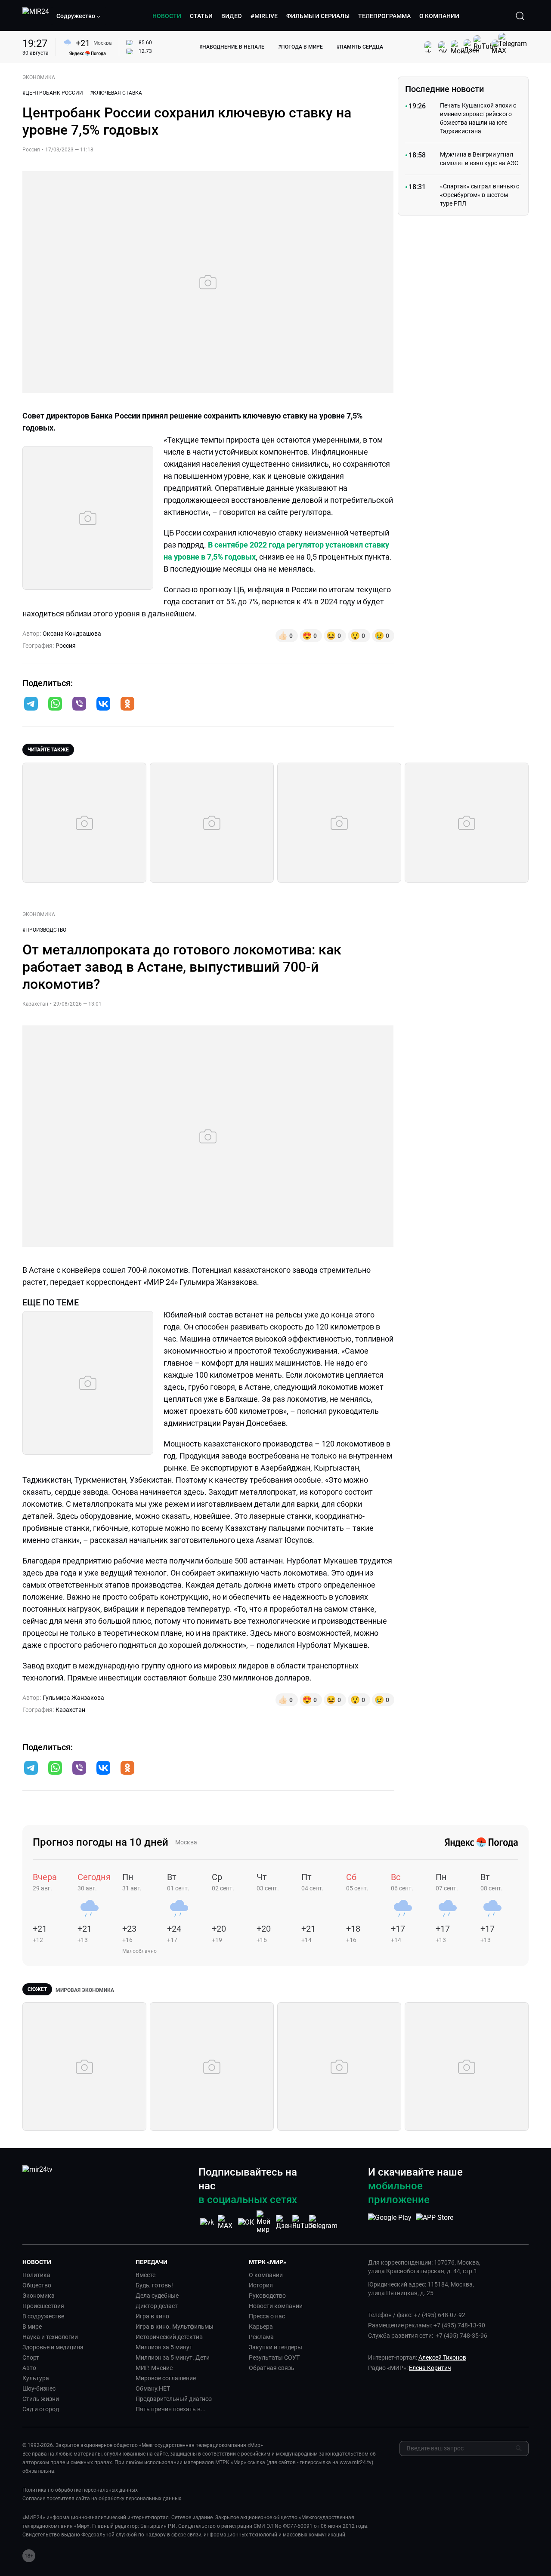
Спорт (31, 2357)
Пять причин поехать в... (171, 2409)
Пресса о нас (267, 2316)
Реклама (261, 2337)
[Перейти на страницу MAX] (226, 2222)
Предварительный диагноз (174, 2399)
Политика (36, 2275)
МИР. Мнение (154, 2368)
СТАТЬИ (201, 16)
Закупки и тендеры (275, 2347)
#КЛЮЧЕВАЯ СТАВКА (116, 93)
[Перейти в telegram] (31, 705)
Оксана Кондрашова (72, 634)
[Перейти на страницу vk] (207, 2222)
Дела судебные (157, 2296)
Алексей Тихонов (442, 2357)
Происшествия (43, 2306)
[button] (79, 16)
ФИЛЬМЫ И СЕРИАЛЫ (318, 16)
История (261, 2285)
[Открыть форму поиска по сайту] (520, 16)
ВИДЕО (232, 16)
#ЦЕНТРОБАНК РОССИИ (53, 93)
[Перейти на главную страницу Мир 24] (36, 16)
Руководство (267, 2296)
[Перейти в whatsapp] (55, 705)
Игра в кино (152, 2316)
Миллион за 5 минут (164, 2347)
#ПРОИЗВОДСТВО (44, 930)
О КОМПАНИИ (439, 16)
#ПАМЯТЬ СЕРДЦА (360, 47)
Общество (37, 2285)
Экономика (39, 2296)
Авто (29, 2368)
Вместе (145, 2275)
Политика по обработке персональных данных (80, 2490)
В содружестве (43, 2316)
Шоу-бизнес (39, 2388)
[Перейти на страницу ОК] (246, 2222)
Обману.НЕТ (153, 2388)
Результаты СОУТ (274, 2357)
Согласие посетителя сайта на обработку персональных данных (102, 2499)
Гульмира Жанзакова (73, 1698)
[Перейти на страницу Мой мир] (265, 2222)
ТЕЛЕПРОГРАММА (384, 16)
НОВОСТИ (167, 16)
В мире (32, 2327)
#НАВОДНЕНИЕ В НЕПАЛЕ (232, 47)
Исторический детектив (169, 2337)
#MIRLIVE (264, 16)
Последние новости (444, 89)
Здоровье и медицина (53, 2347)
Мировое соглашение (166, 2378)
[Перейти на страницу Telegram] (323, 2222)
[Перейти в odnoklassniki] (127, 705)
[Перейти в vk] (103, 705)
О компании (266, 2275)
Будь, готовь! (154, 2285)
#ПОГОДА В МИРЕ (300, 47)
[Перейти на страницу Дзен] (285, 2222)
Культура (36, 2378)
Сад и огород (41, 2409)
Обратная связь (272, 2368)
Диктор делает (157, 2306)
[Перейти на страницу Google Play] (390, 2222)
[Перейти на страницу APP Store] (435, 2222)
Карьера (261, 2327)
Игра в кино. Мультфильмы (175, 2327)
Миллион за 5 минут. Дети (173, 2357)
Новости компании (276, 2306)
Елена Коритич (430, 2368)
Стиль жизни (41, 2399)
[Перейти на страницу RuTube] (304, 2222)
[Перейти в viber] (79, 705)
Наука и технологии (50, 2337)
